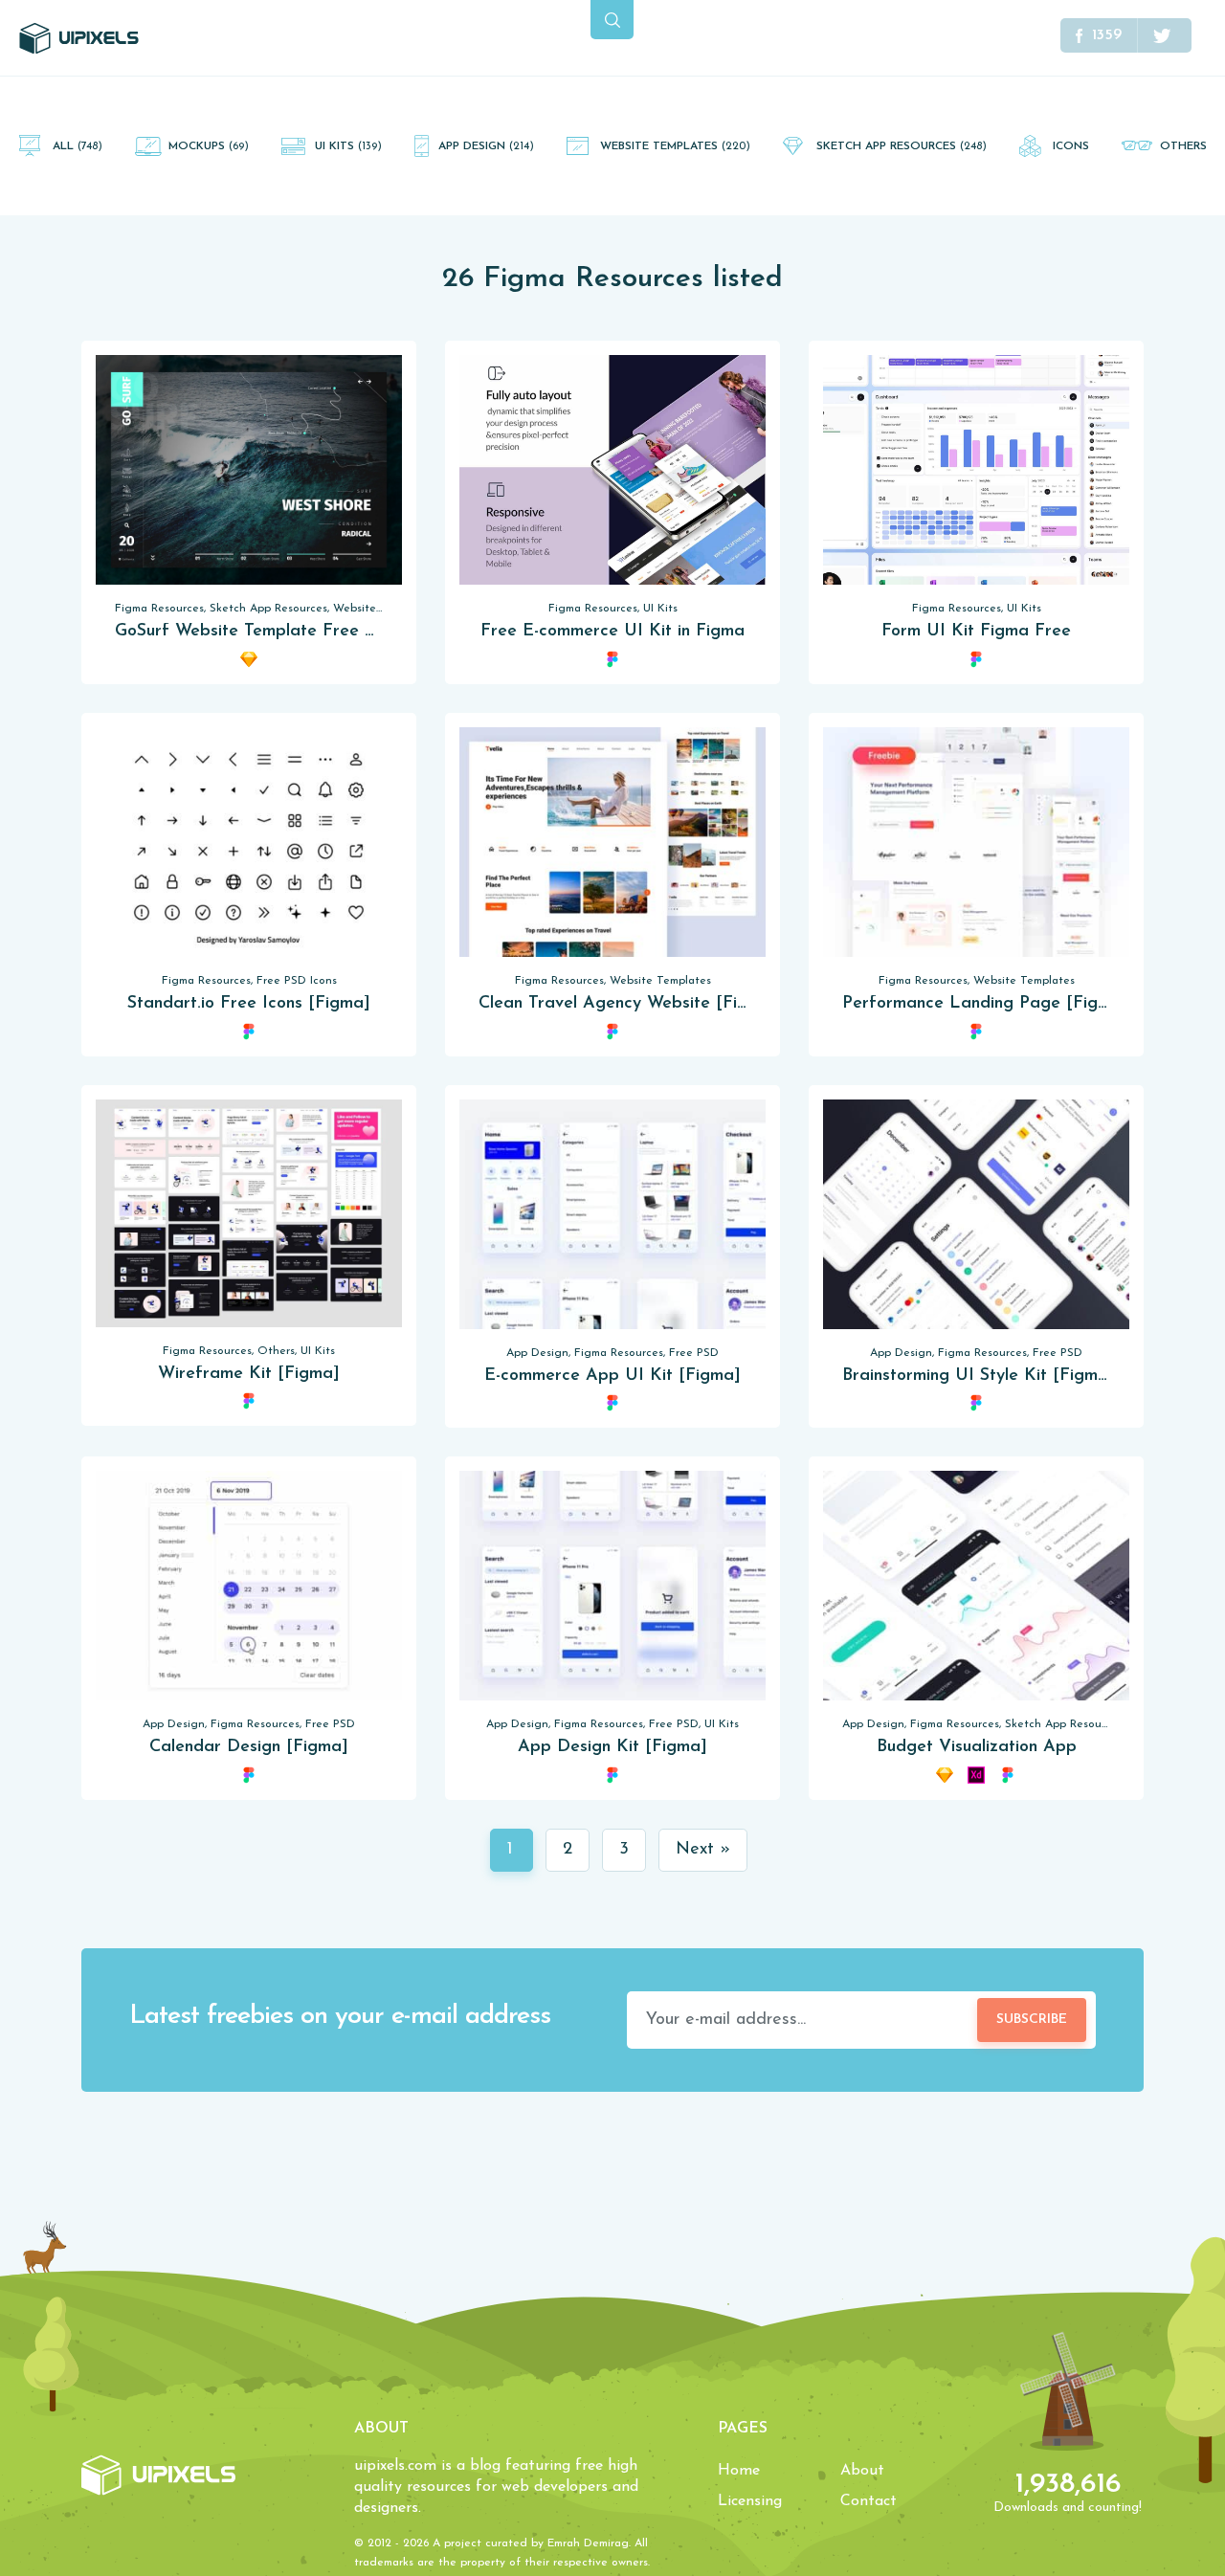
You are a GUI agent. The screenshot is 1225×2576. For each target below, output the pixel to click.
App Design (486, 146)
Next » (703, 1850)
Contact (869, 2501)
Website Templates (675, 146)
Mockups (209, 146)
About (862, 2471)
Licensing (750, 2501)
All (78, 146)
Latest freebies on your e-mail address (340, 2017)
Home (739, 2471)
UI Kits (348, 146)
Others (1183, 146)
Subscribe (1032, 2020)
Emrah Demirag (588, 2543)
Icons (1071, 146)
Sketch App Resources (902, 146)
